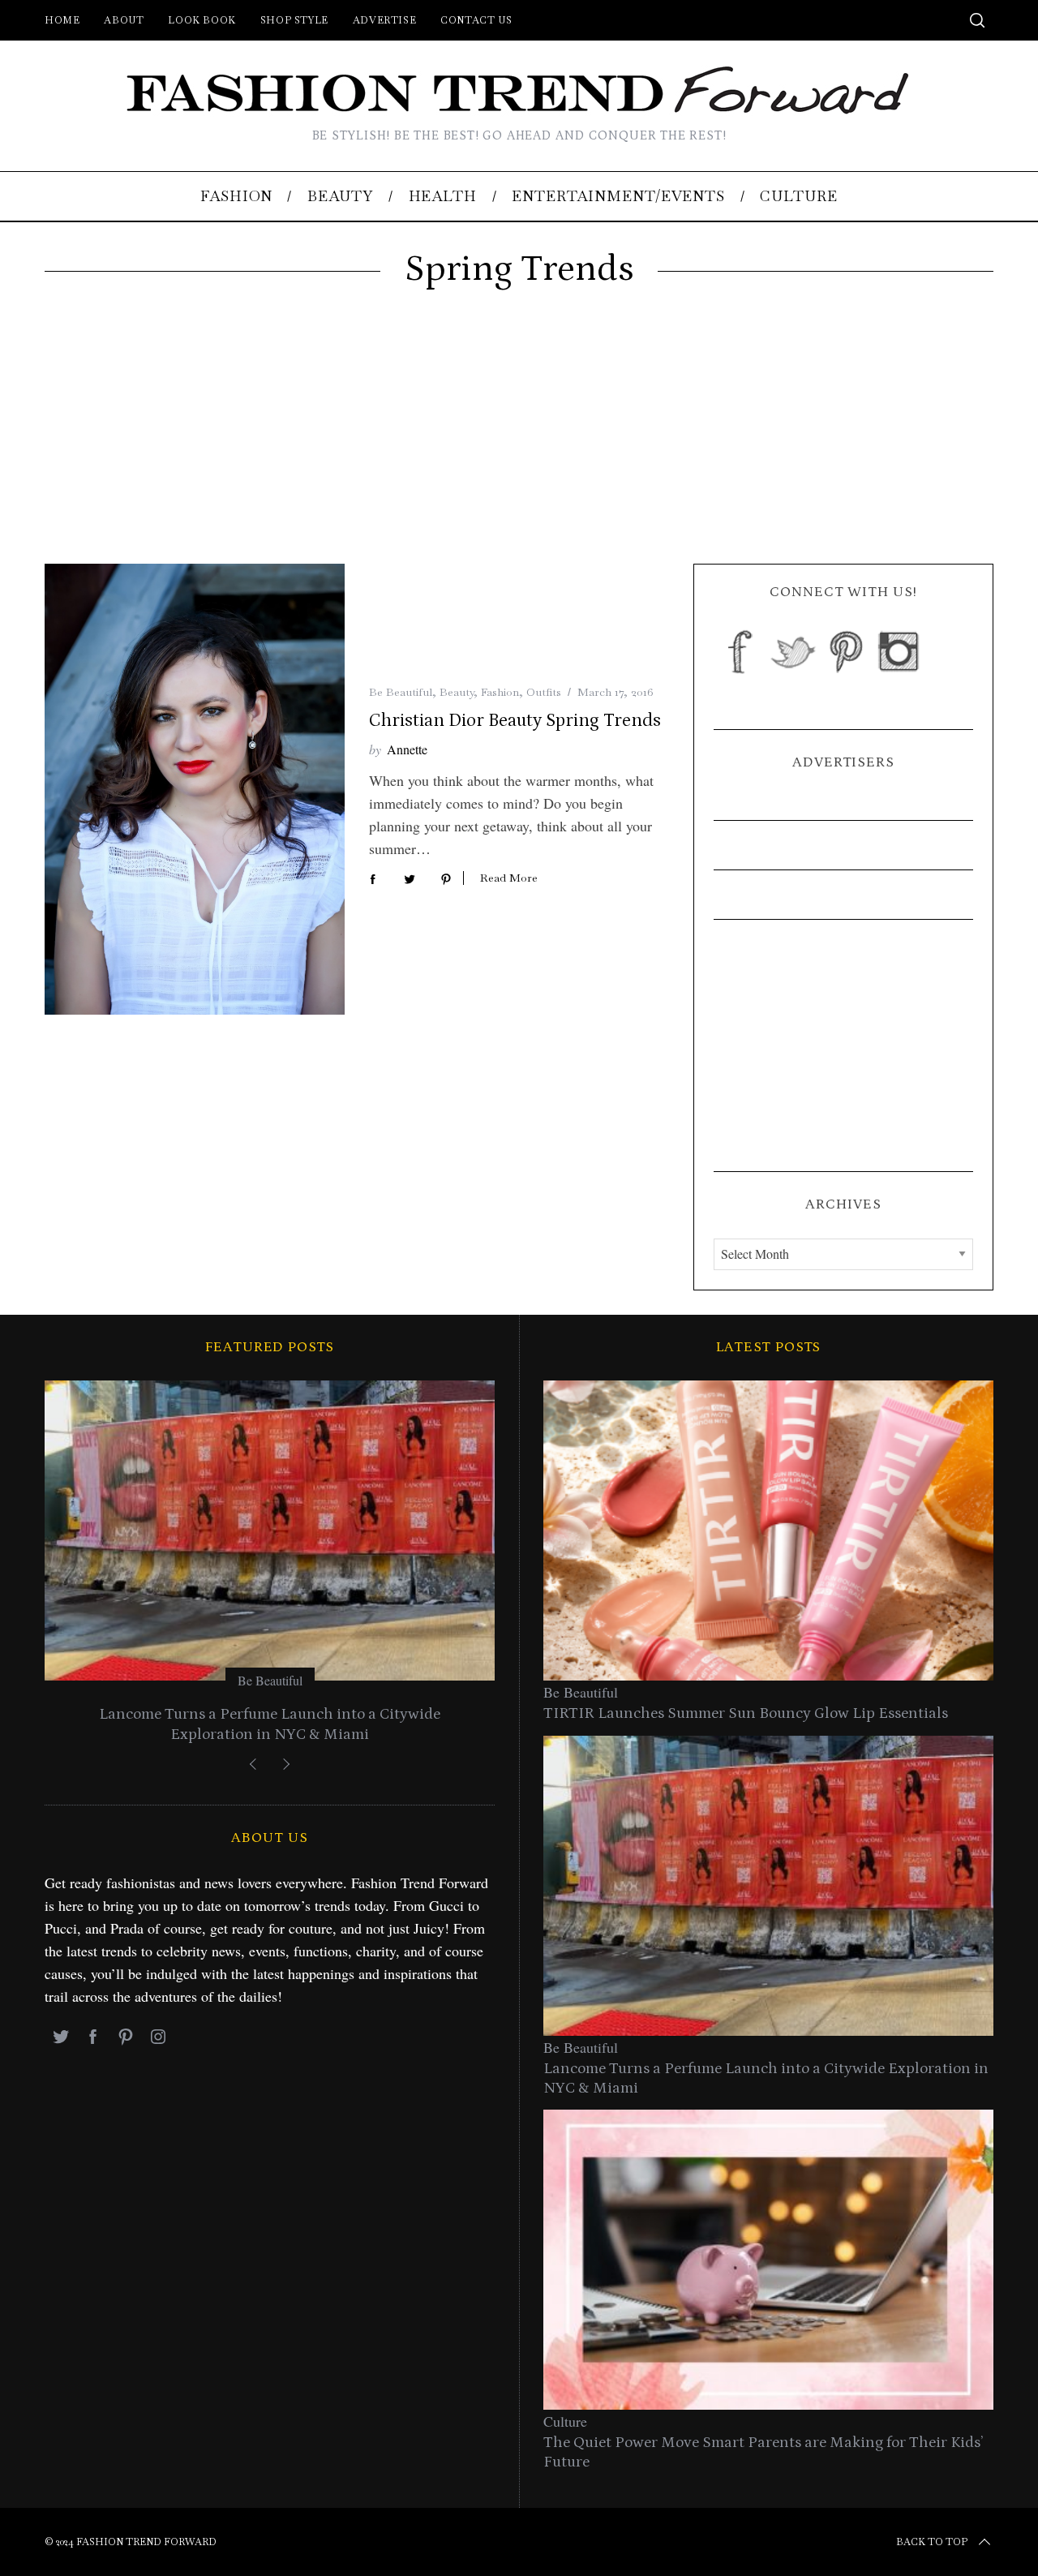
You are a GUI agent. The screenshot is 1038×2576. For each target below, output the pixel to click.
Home (62, 20)
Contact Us (476, 20)
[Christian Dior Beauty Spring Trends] (195, 789)
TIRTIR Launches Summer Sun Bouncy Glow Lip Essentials (746, 1713)
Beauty (457, 692)
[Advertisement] (519, 442)
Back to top (932, 2542)
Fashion (500, 692)
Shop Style (294, 20)
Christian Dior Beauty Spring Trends (515, 721)
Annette (407, 749)
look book (202, 20)
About (124, 20)
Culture (565, 2421)
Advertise (384, 20)
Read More (509, 878)
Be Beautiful (401, 692)
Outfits (544, 692)
